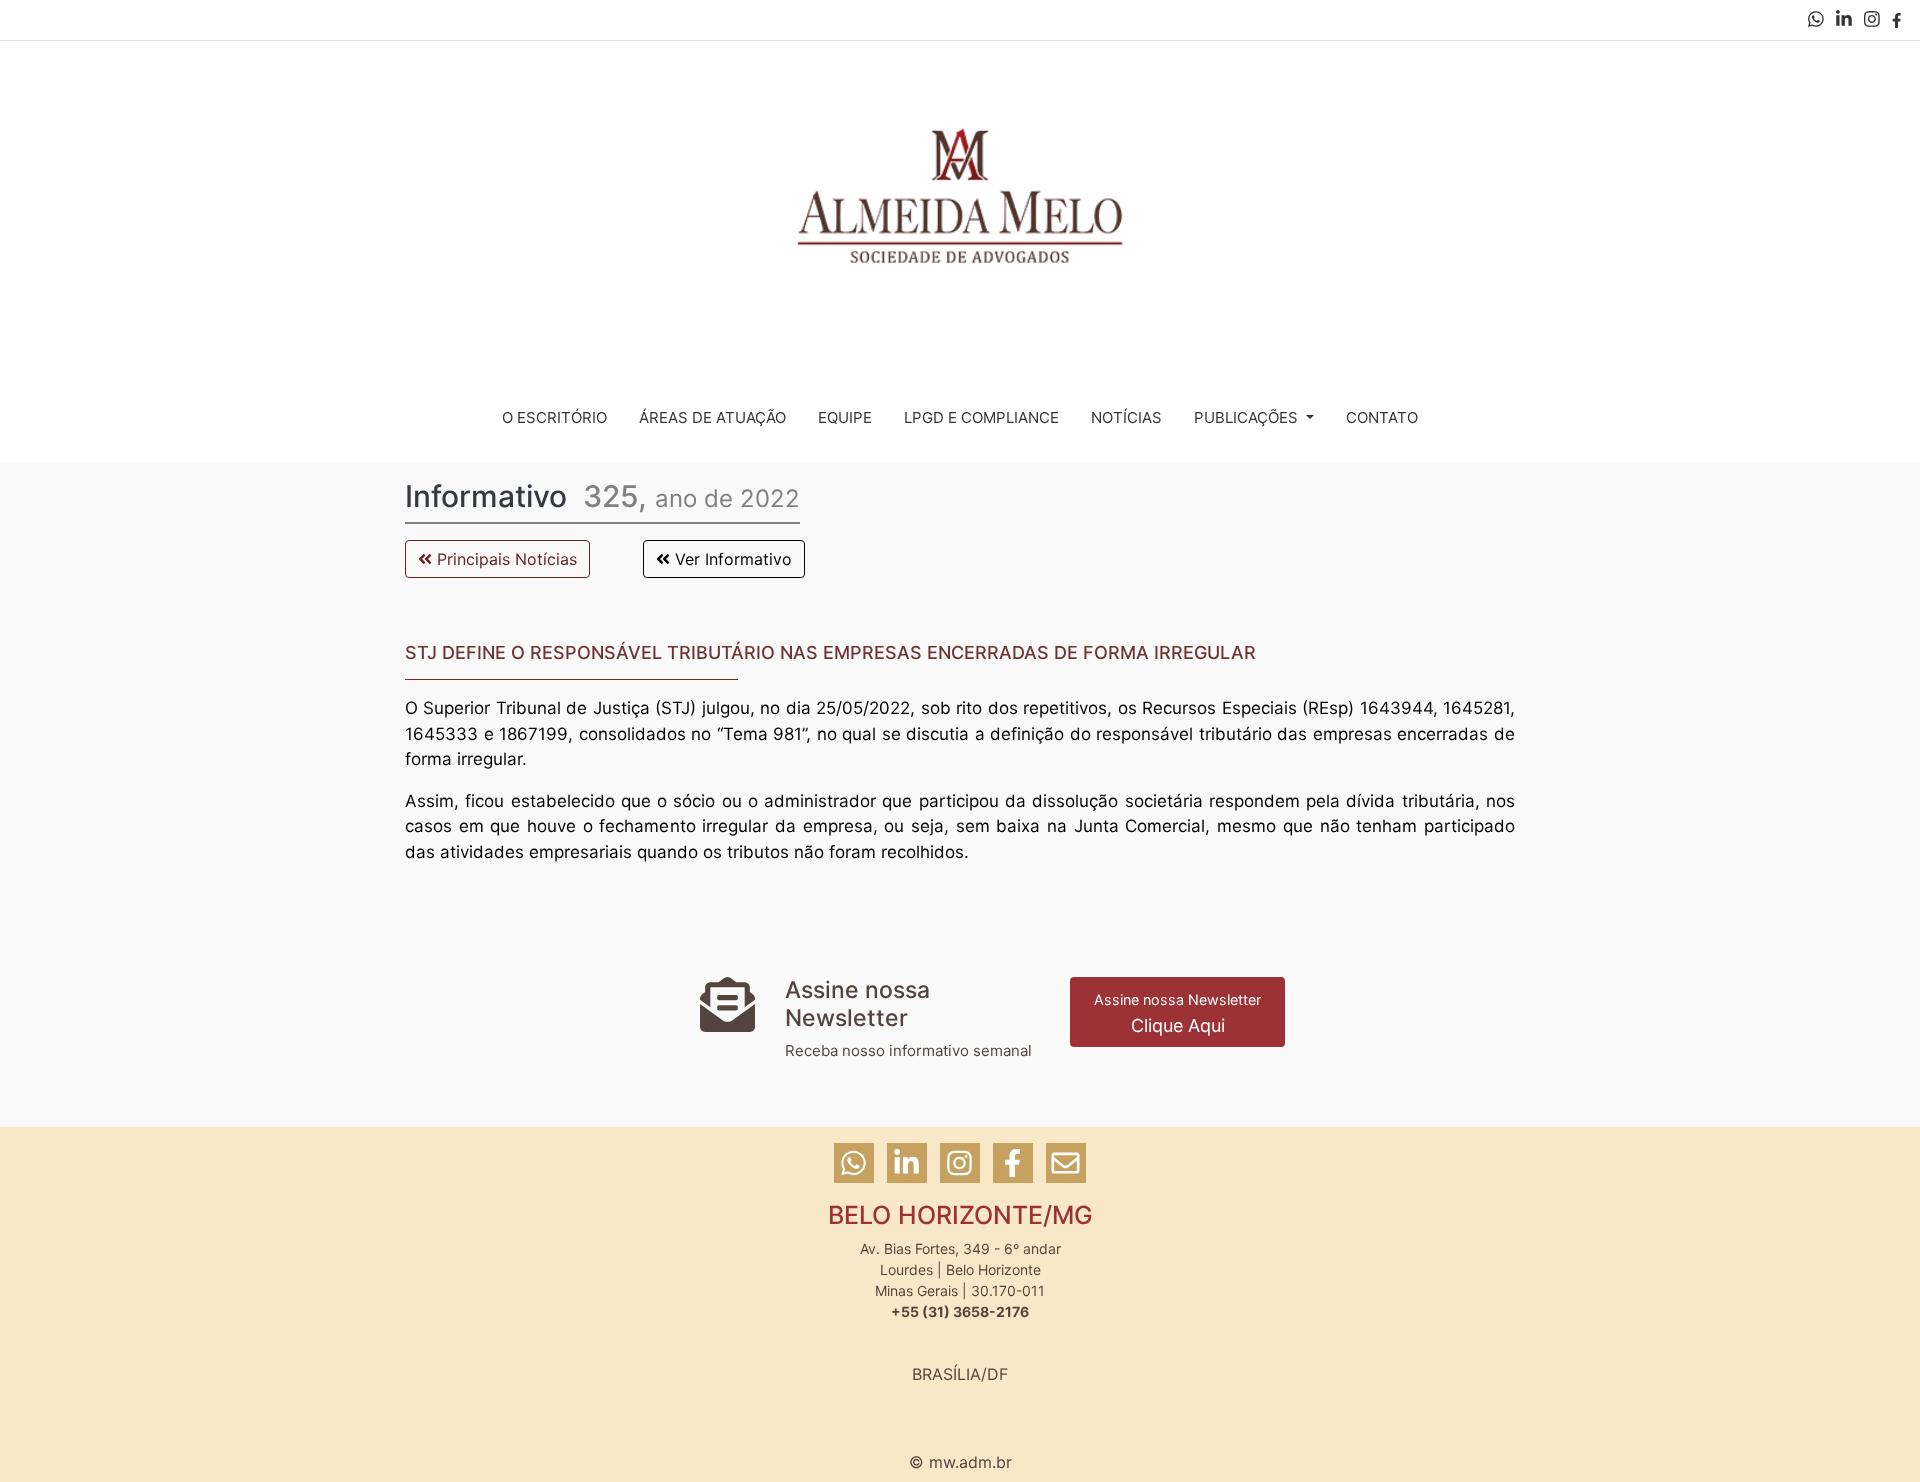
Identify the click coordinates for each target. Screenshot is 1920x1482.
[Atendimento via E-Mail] (1066, 1172)
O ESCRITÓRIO (554, 417)
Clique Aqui (1177, 1013)
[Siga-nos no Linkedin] (1846, 20)
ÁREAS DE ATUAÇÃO (712, 417)
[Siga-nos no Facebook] (1896, 20)
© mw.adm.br (960, 1462)
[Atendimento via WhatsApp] (1818, 20)
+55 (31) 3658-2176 (960, 1311)
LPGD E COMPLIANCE (981, 417)
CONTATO (1382, 417)
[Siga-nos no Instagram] (1874, 20)
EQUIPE (845, 417)
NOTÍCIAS (1126, 417)
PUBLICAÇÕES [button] (1248, 417)
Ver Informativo (731, 559)
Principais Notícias (504, 559)
